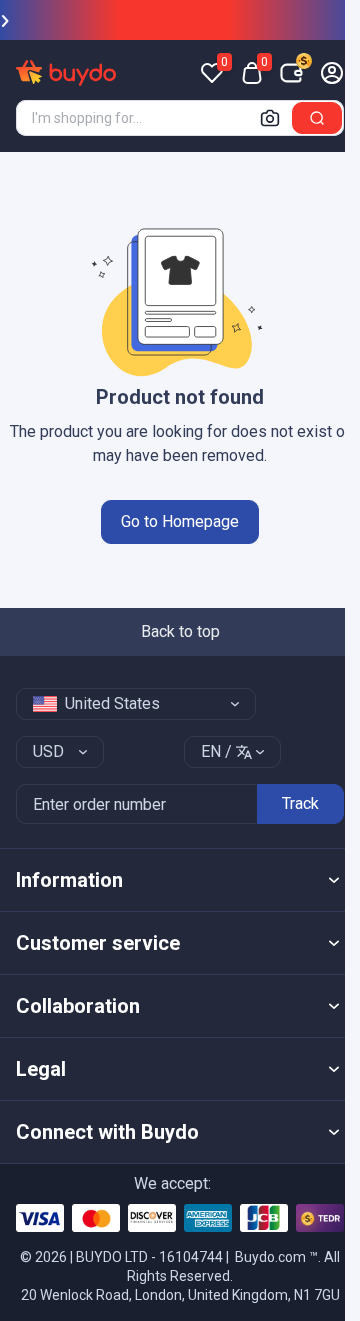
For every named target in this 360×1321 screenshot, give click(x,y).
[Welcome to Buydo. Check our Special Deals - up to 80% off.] (180, 20)
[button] (180, 880)
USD (48, 751)
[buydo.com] (66, 73)
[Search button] (317, 118)
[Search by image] (270, 118)
